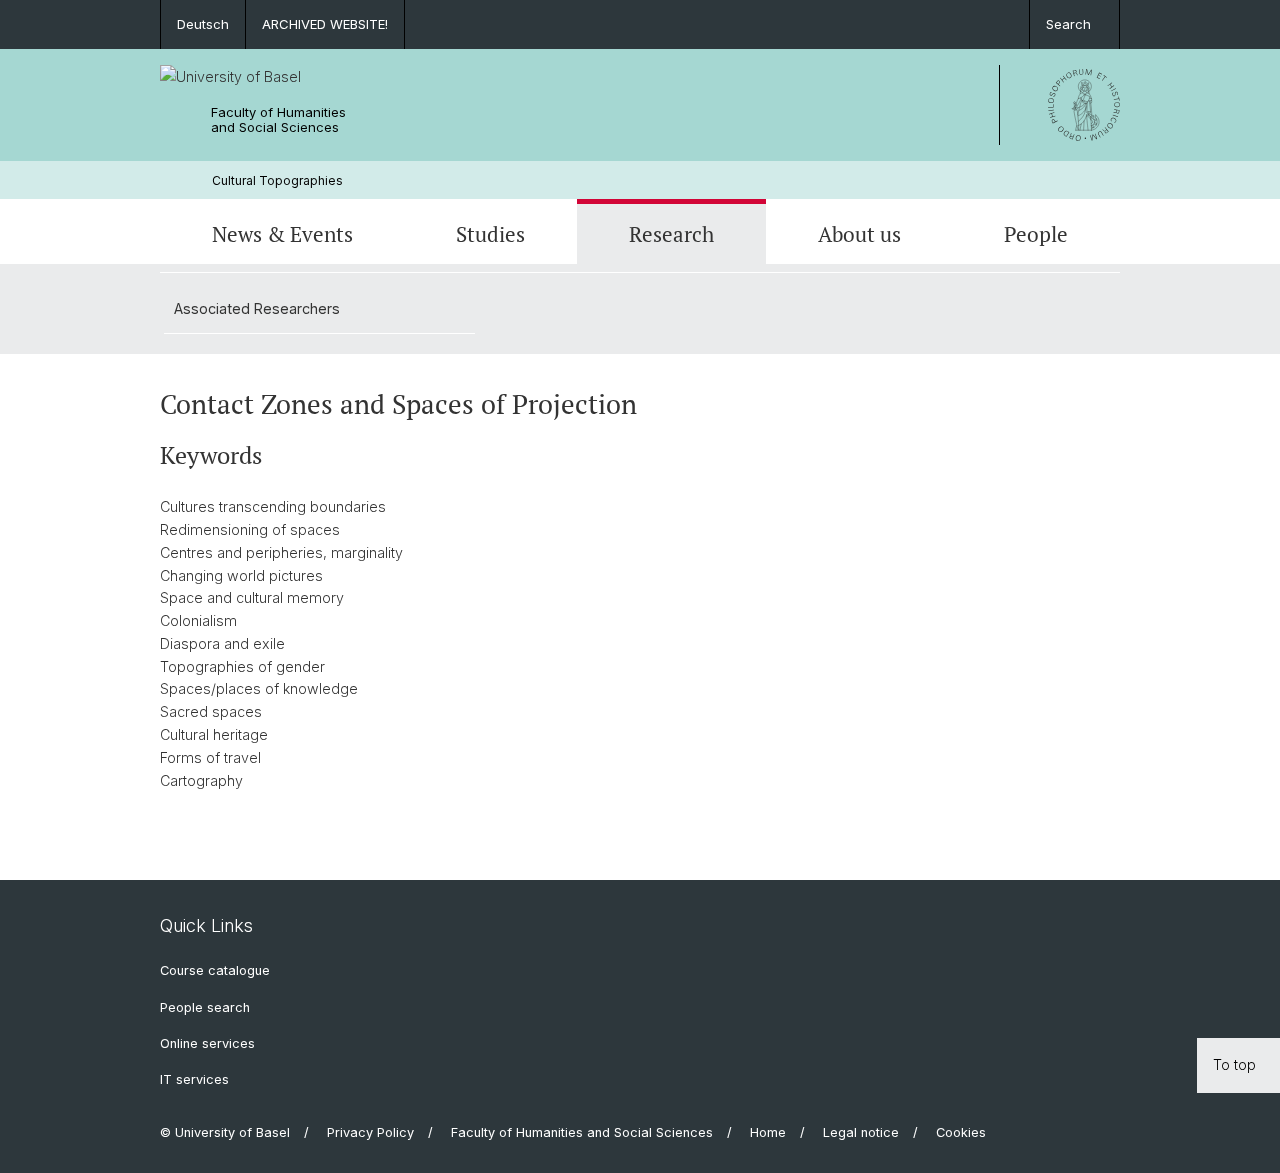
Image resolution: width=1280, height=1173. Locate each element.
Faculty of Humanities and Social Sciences (278, 120)
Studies (490, 234)
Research (671, 234)
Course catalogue (215, 970)
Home (768, 1132)
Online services (207, 1043)
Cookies (961, 1132)
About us (859, 234)
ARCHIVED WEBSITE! (325, 24)
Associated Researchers (257, 308)
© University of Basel (225, 1132)
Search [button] (1068, 24)
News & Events (282, 234)
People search (205, 1007)
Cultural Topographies (277, 180)
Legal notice (861, 1132)
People (1036, 234)
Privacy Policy (370, 1132)
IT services (194, 1079)
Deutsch (203, 24)
